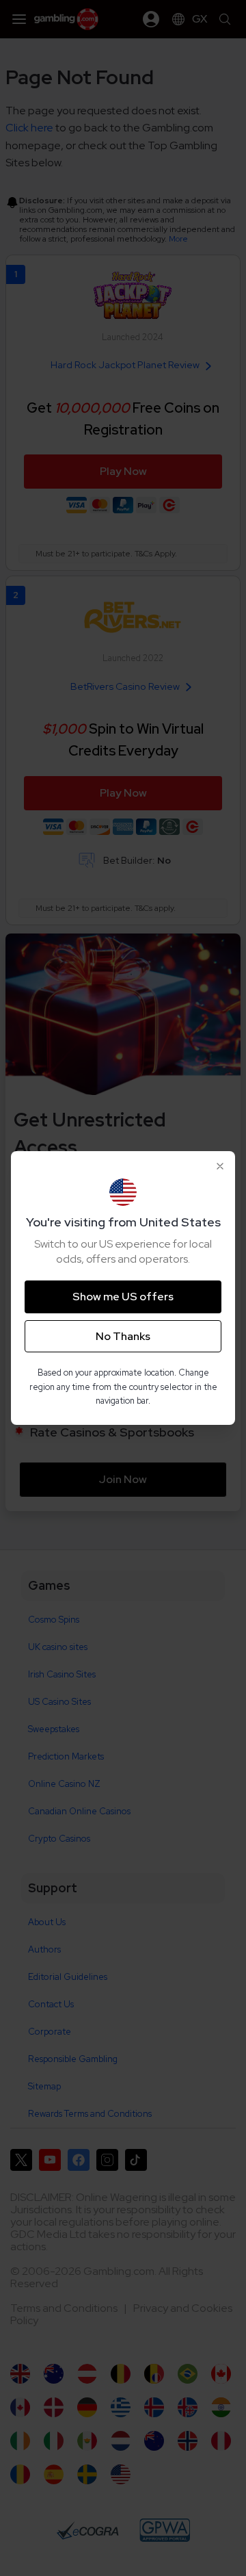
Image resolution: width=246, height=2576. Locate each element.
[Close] (220, 1166)
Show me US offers (123, 1297)
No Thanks (123, 1336)
